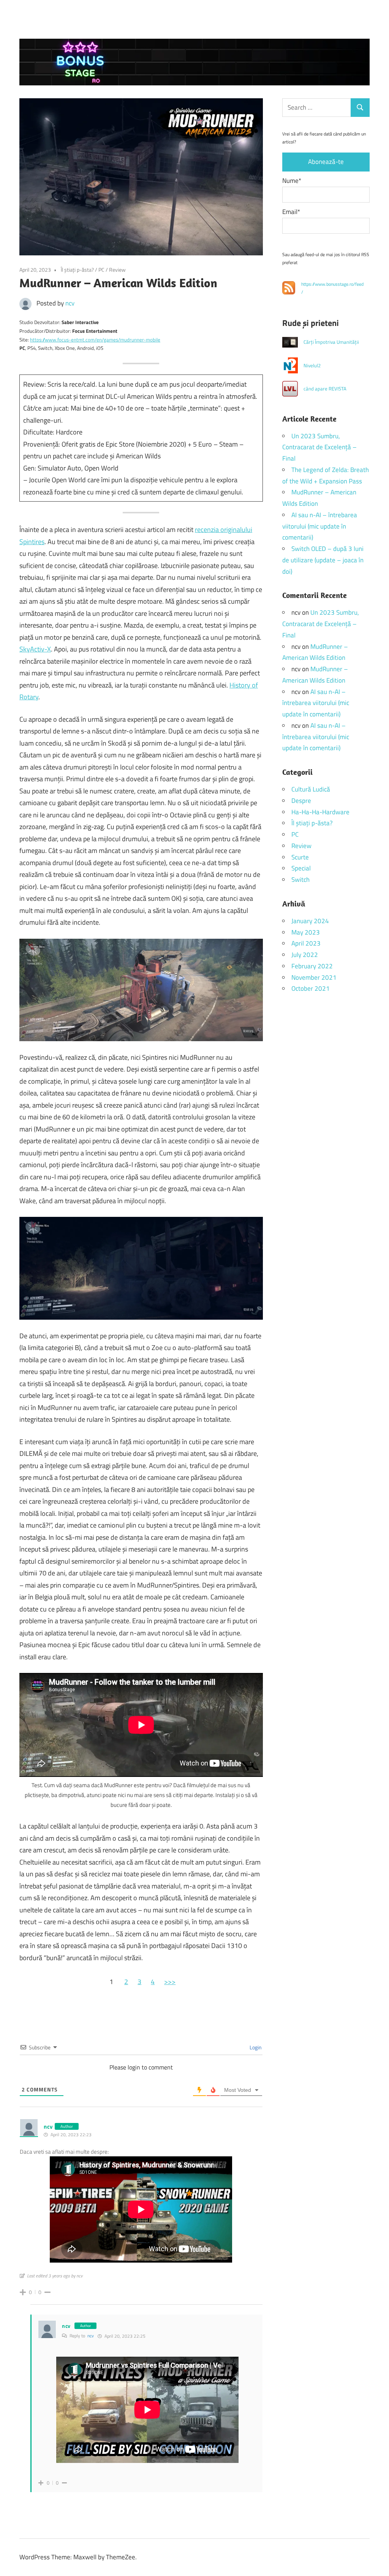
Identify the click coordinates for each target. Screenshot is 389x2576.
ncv (70, 303)
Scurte (300, 857)
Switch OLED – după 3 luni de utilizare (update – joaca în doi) (323, 560)
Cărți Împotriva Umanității (331, 342)
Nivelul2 (312, 365)
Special (301, 868)
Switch (300, 880)
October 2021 (311, 988)
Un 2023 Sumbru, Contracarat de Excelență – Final (319, 447)
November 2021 (314, 977)
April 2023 (306, 943)
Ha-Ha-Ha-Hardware (320, 812)
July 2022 (305, 955)
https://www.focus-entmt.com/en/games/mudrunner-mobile (95, 340)
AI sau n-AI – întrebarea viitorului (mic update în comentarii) (320, 526)
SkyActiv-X (35, 649)
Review (117, 270)
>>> (170, 1982)
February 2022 (312, 966)
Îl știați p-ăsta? (77, 270)
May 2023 (306, 932)
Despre (301, 801)
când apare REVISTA (325, 389)
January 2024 (310, 921)
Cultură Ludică (311, 789)
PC (101, 270)
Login (255, 2047)
